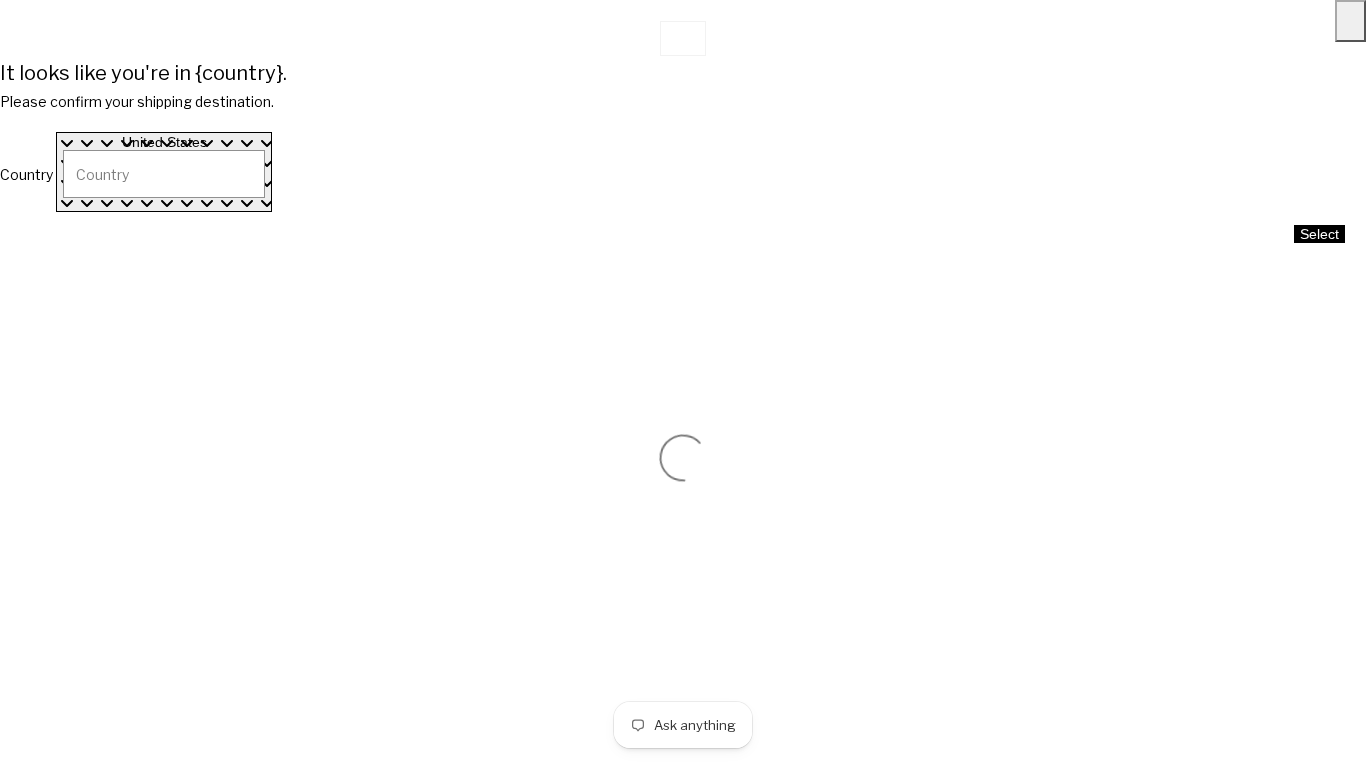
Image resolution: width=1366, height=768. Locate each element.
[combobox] (164, 172)
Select (1319, 234)
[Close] (1350, 21)
